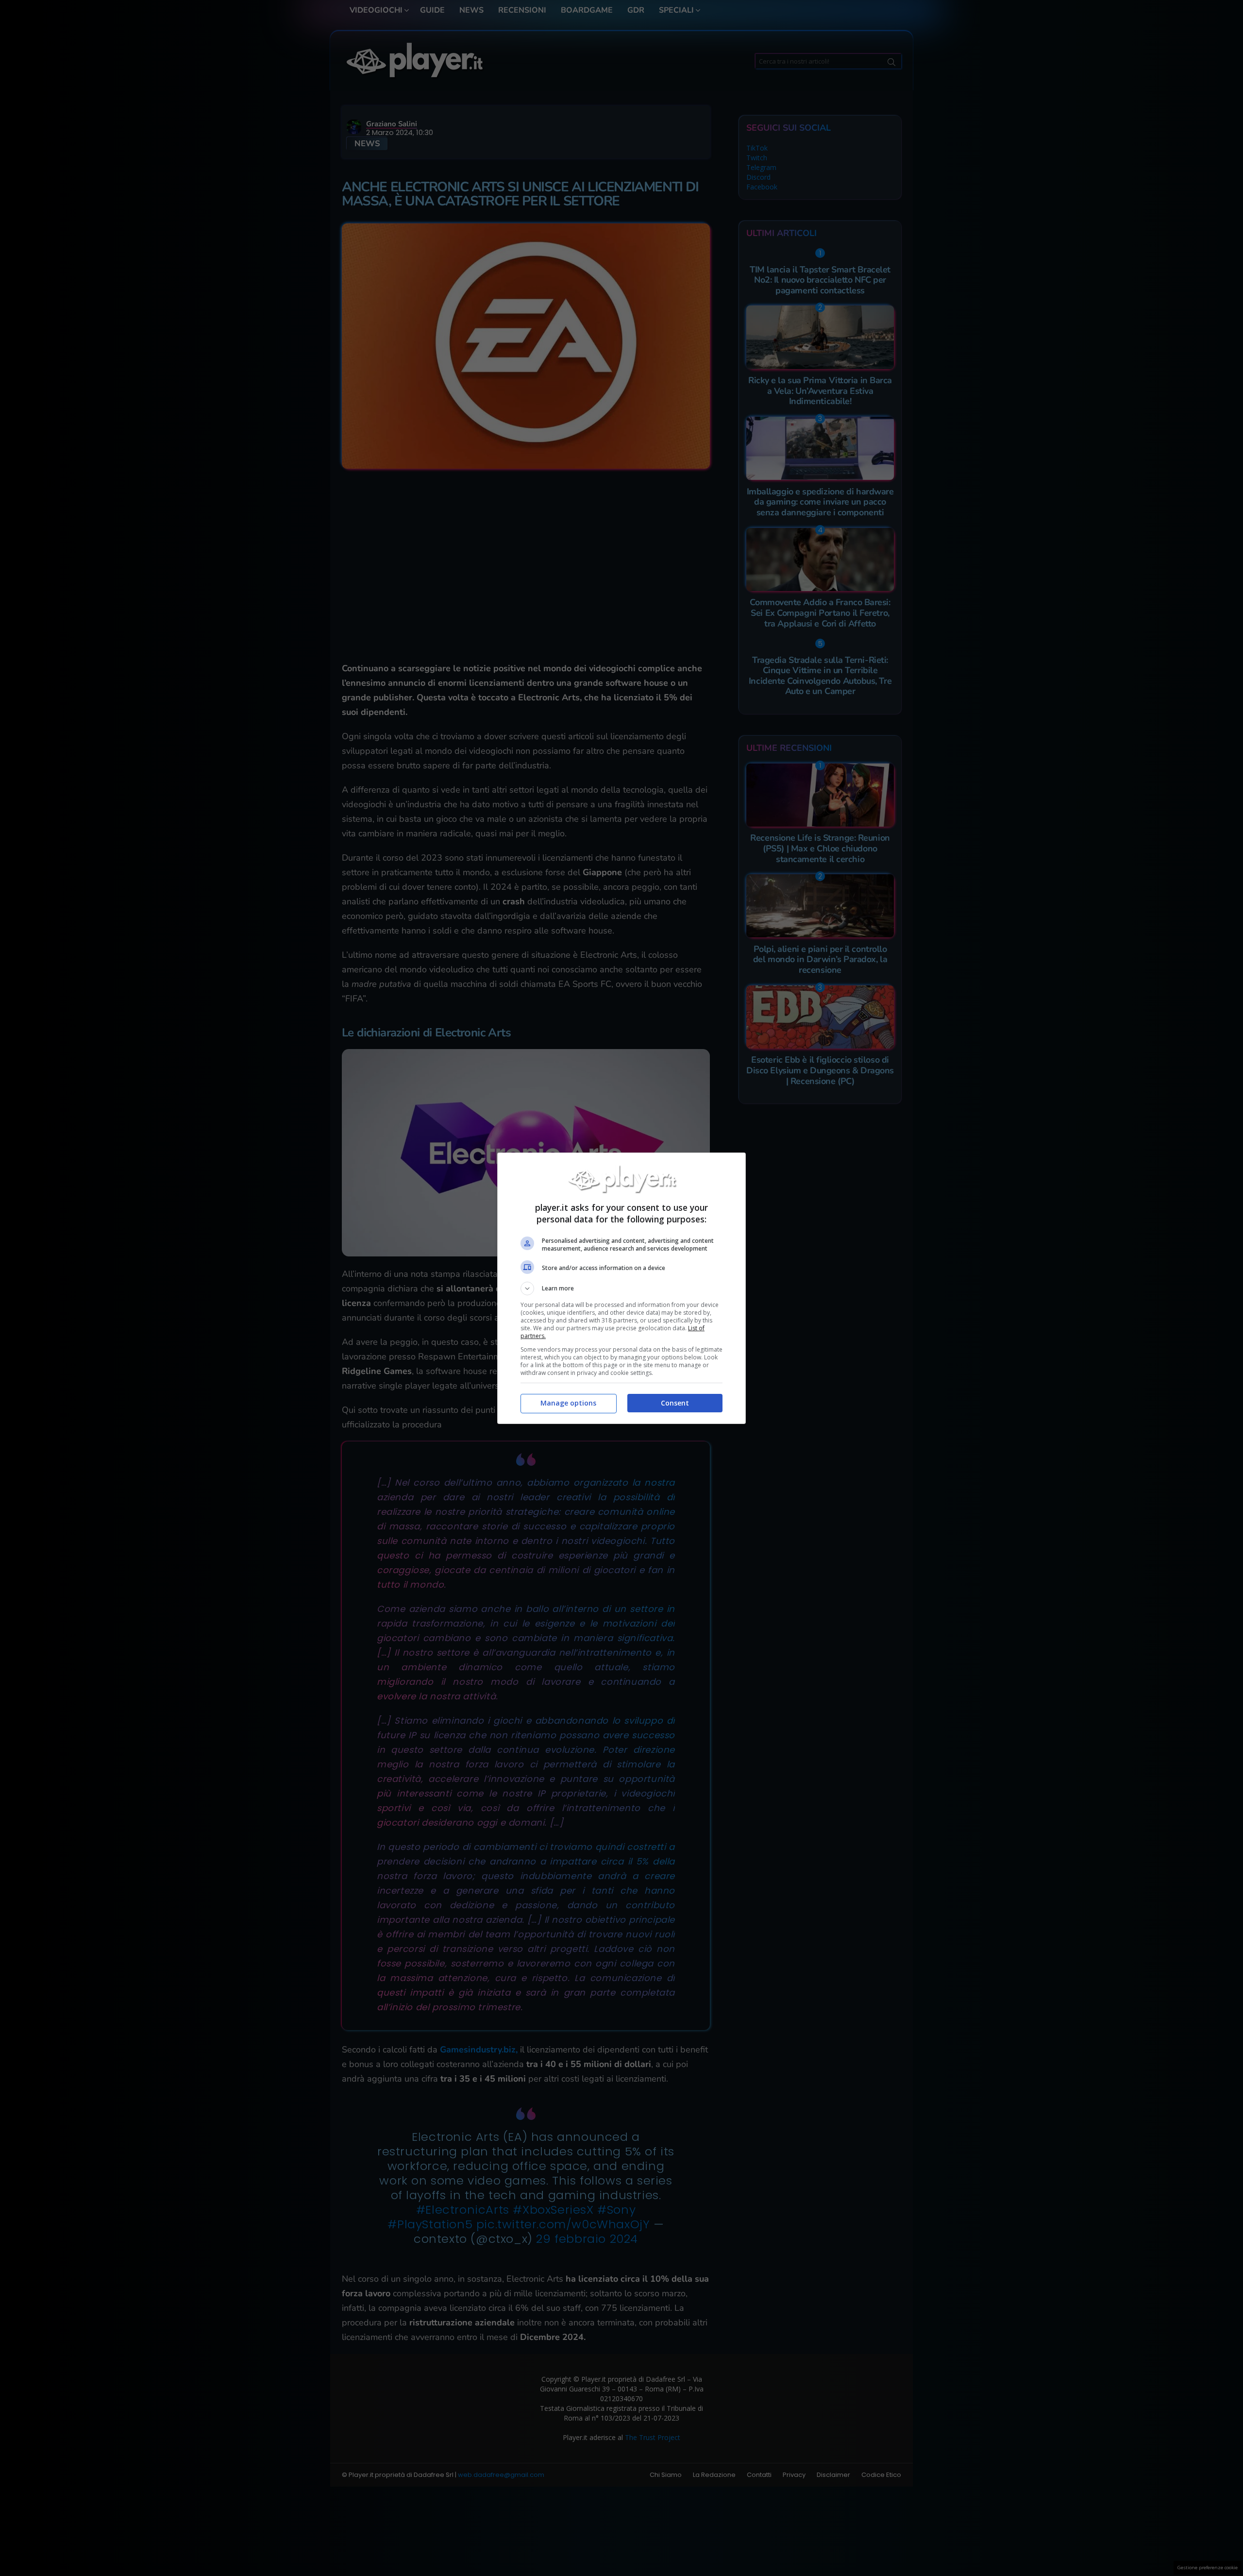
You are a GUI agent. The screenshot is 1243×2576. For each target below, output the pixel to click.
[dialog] (621, 1288)
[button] (621, 1288)
